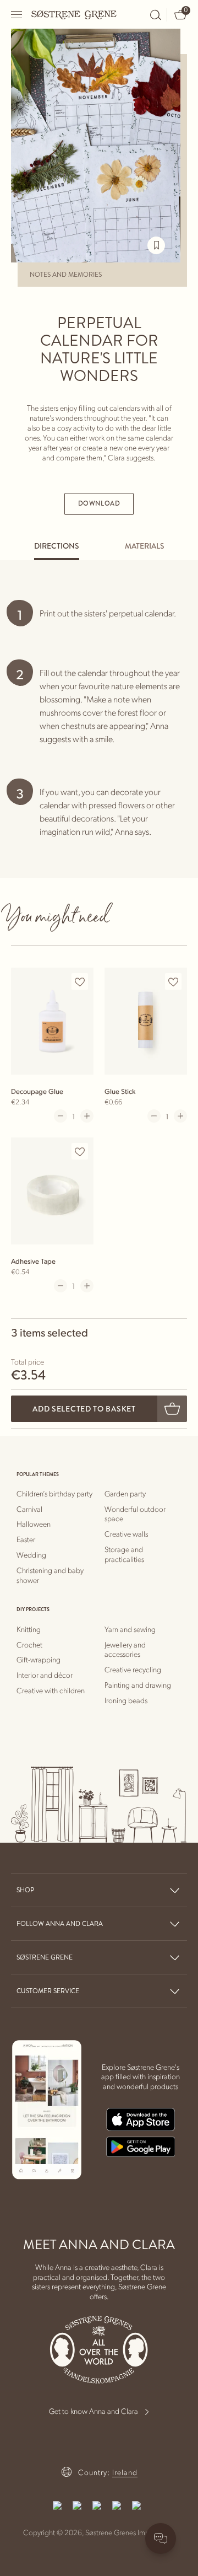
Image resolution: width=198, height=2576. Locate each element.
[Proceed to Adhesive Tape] (52, 1191)
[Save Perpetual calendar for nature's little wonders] (156, 245)
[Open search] (156, 15)
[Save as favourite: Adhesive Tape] (80, 1152)
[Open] (17, 15)
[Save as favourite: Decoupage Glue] (80, 982)
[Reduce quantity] (61, 1116)
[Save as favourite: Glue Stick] (173, 982)
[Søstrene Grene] (74, 14)
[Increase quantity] (87, 1116)
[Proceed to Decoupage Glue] (52, 1021)
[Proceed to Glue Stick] (146, 1021)
